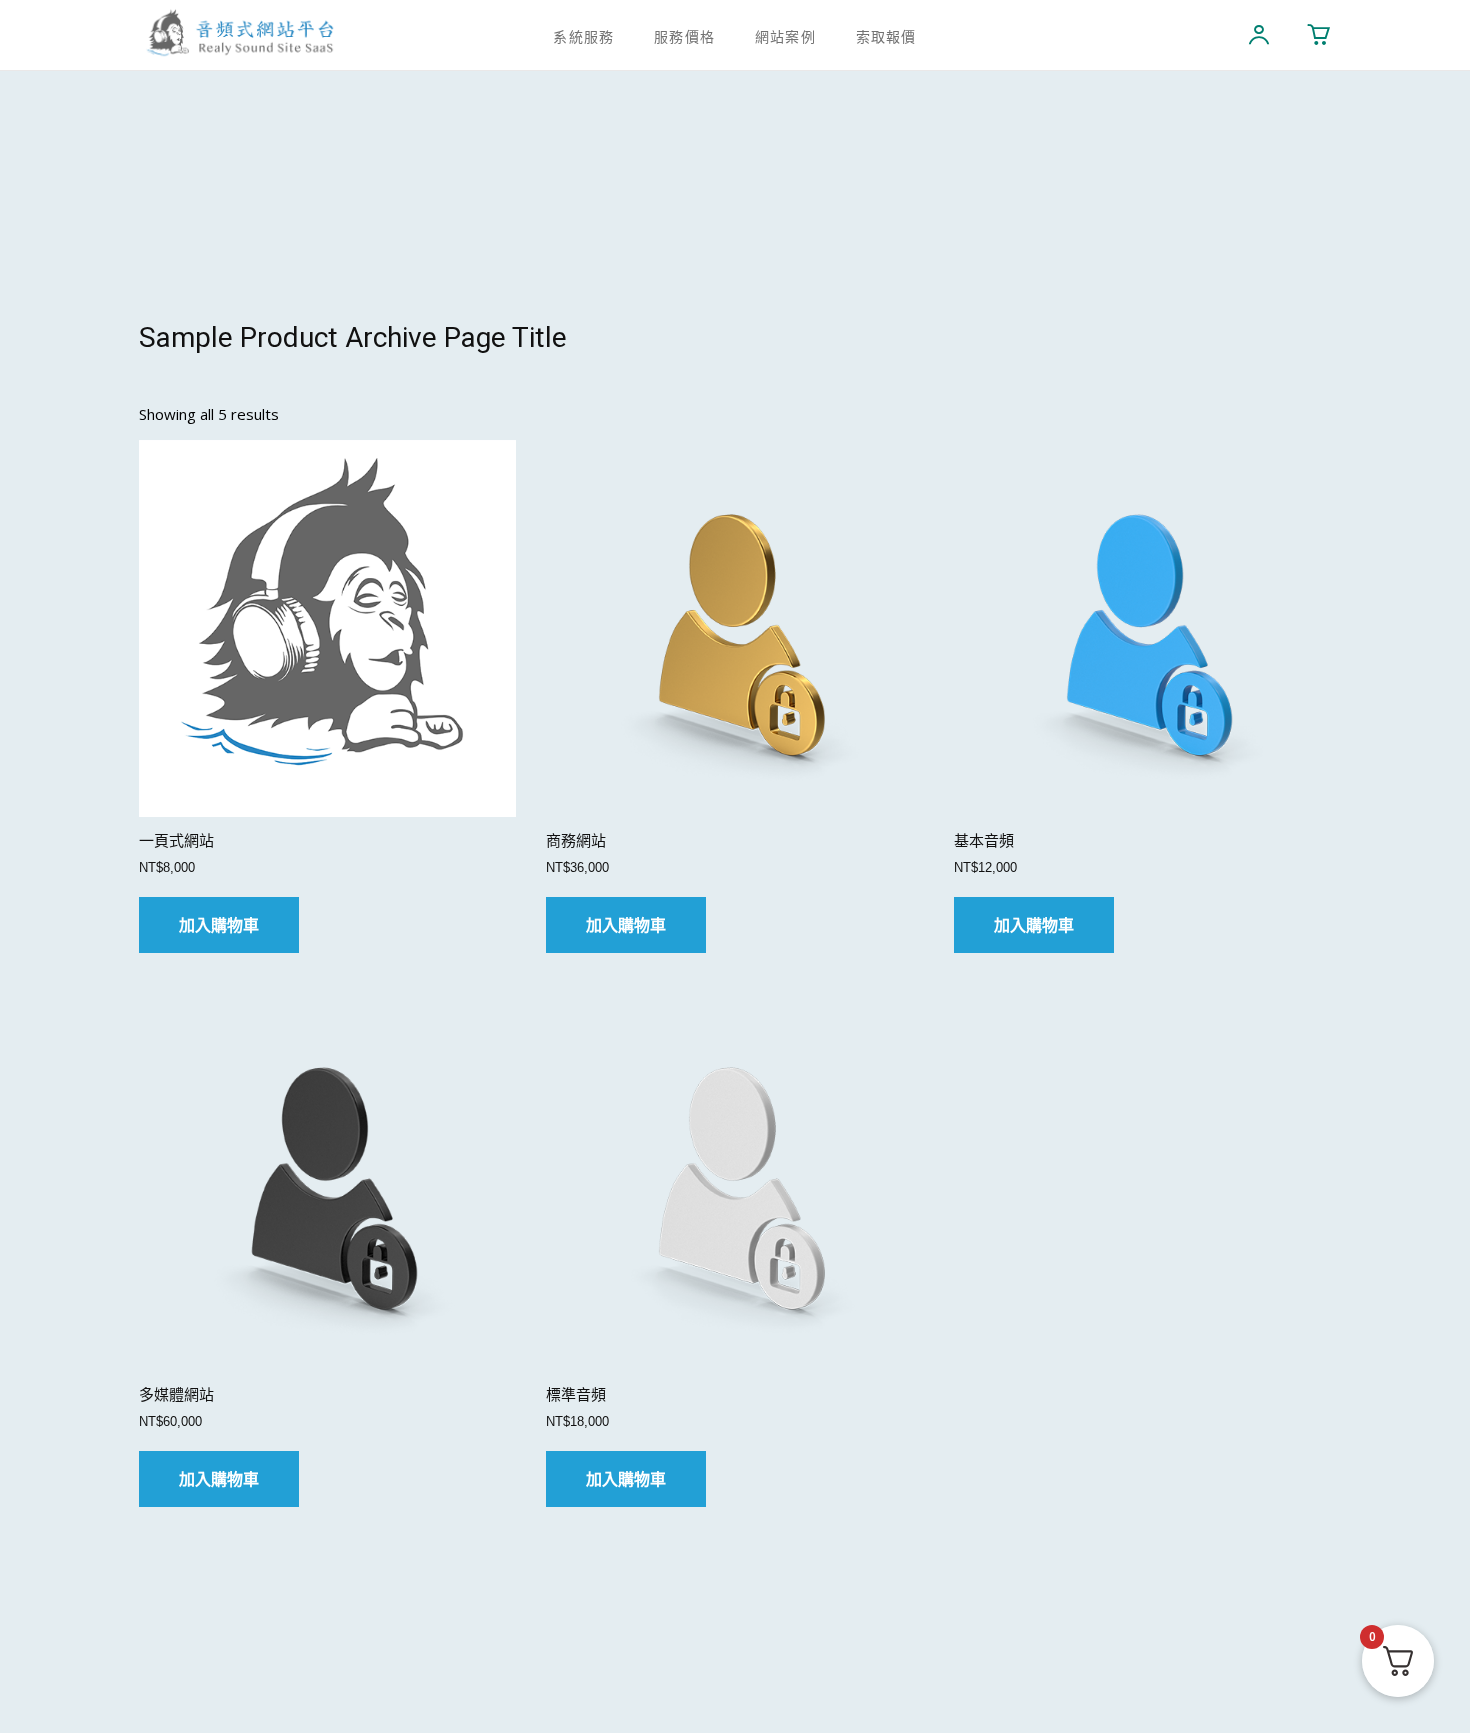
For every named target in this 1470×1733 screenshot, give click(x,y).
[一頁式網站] (327, 628)
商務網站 (576, 841)
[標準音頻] (734, 1181)
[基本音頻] (1142, 628)
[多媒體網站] (327, 1181)
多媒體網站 (176, 1395)
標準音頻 (576, 1395)
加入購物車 (219, 925)
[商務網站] (734, 628)
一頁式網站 (176, 841)
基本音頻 (984, 841)
